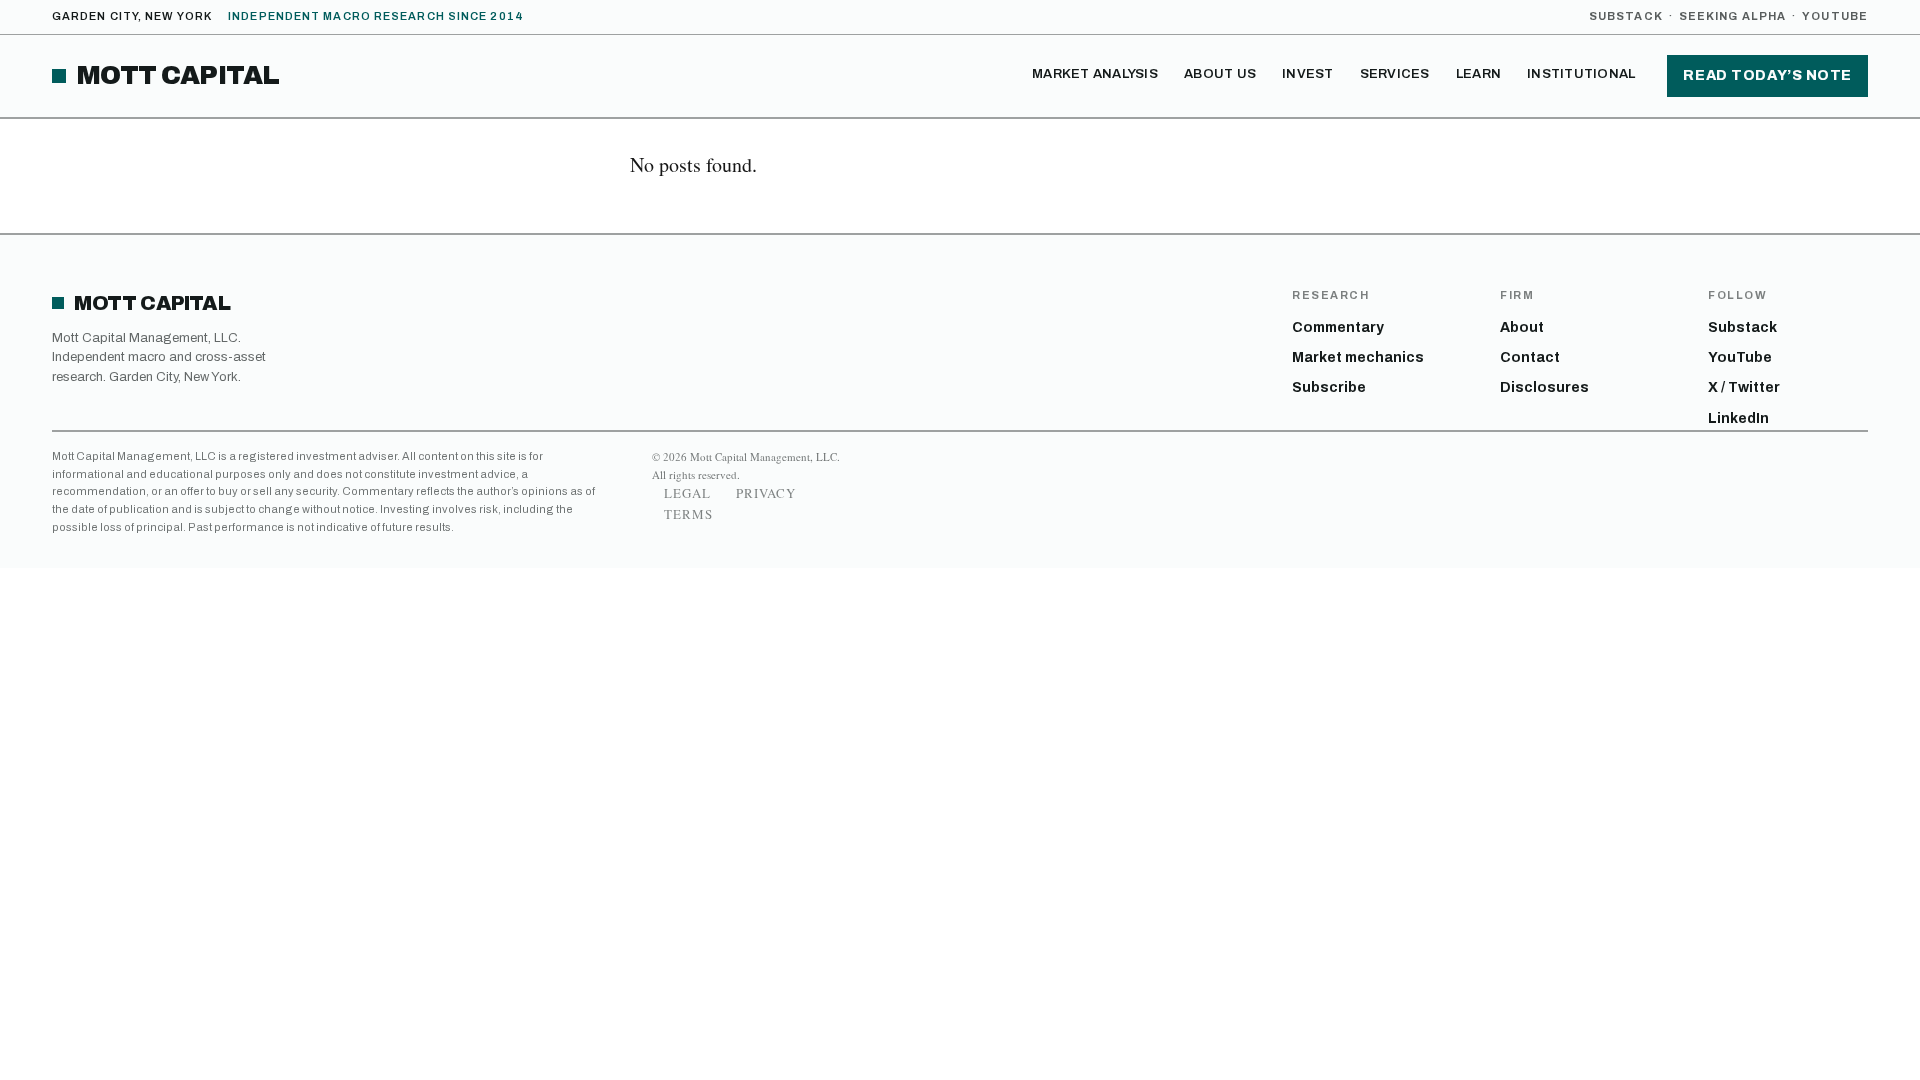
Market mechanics (1358, 357)
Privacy (766, 493)
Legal (687, 493)
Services (1395, 74)
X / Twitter (1744, 387)
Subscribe (1329, 387)
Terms (688, 514)
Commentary (1338, 327)
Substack (1626, 16)
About (1522, 327)
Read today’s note (1767, 75)
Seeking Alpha (1732, 16)
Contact (1530, 357)
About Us (1220, 74)
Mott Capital (178, 75)
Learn (1478, 74)
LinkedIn (1738, 418)
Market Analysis (1095, 74)
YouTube (1835, 16)
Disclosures (1544, 387)
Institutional (1581, 74)
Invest (1308, 74)
